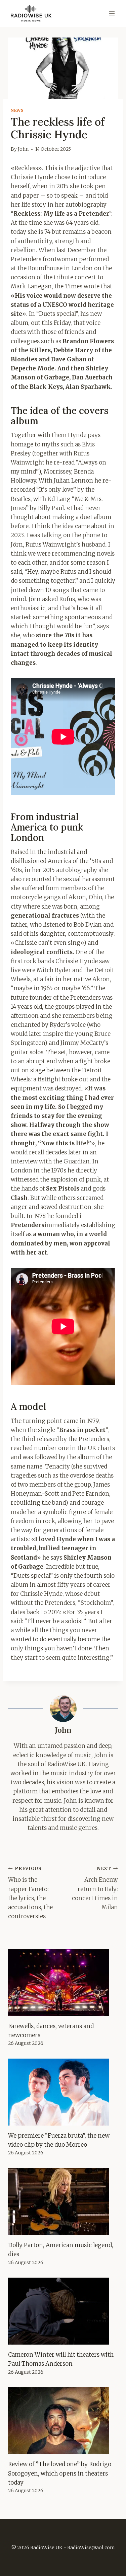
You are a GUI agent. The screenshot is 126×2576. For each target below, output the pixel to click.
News (17, 110)
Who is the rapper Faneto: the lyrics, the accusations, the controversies (30, 1893)
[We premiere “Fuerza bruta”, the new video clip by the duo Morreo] (63, 2092)
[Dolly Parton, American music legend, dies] (63, 2202)
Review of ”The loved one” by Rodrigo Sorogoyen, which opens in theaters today (60, 2473)
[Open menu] (112, 13)
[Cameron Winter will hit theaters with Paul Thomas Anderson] (63, 2311)
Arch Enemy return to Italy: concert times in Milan (95, 1888)
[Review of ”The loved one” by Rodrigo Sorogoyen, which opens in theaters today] (63, 2421)
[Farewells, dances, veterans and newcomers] (63, 1983)
